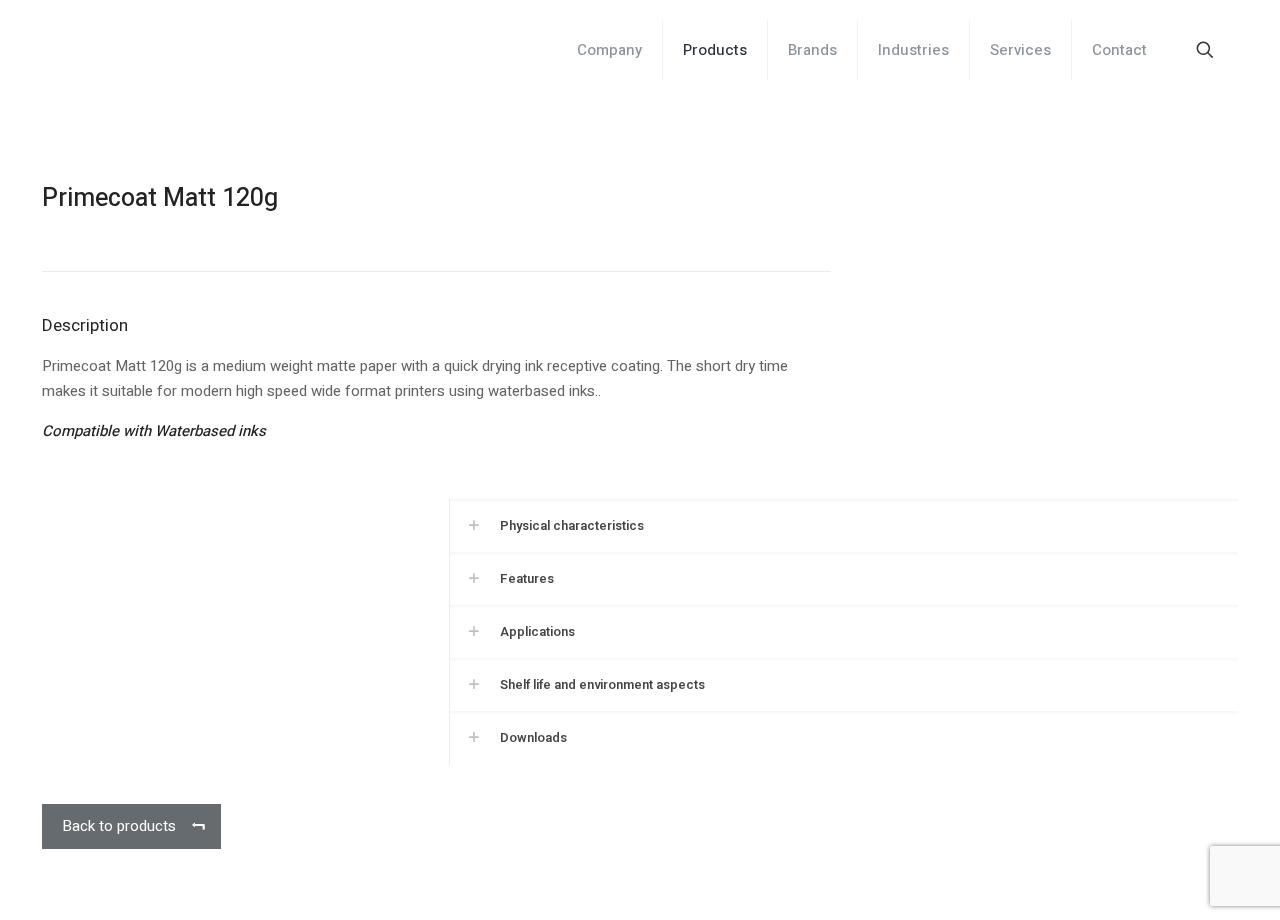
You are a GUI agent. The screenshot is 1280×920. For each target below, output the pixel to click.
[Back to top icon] (1184, 879)
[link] (843, 525)
